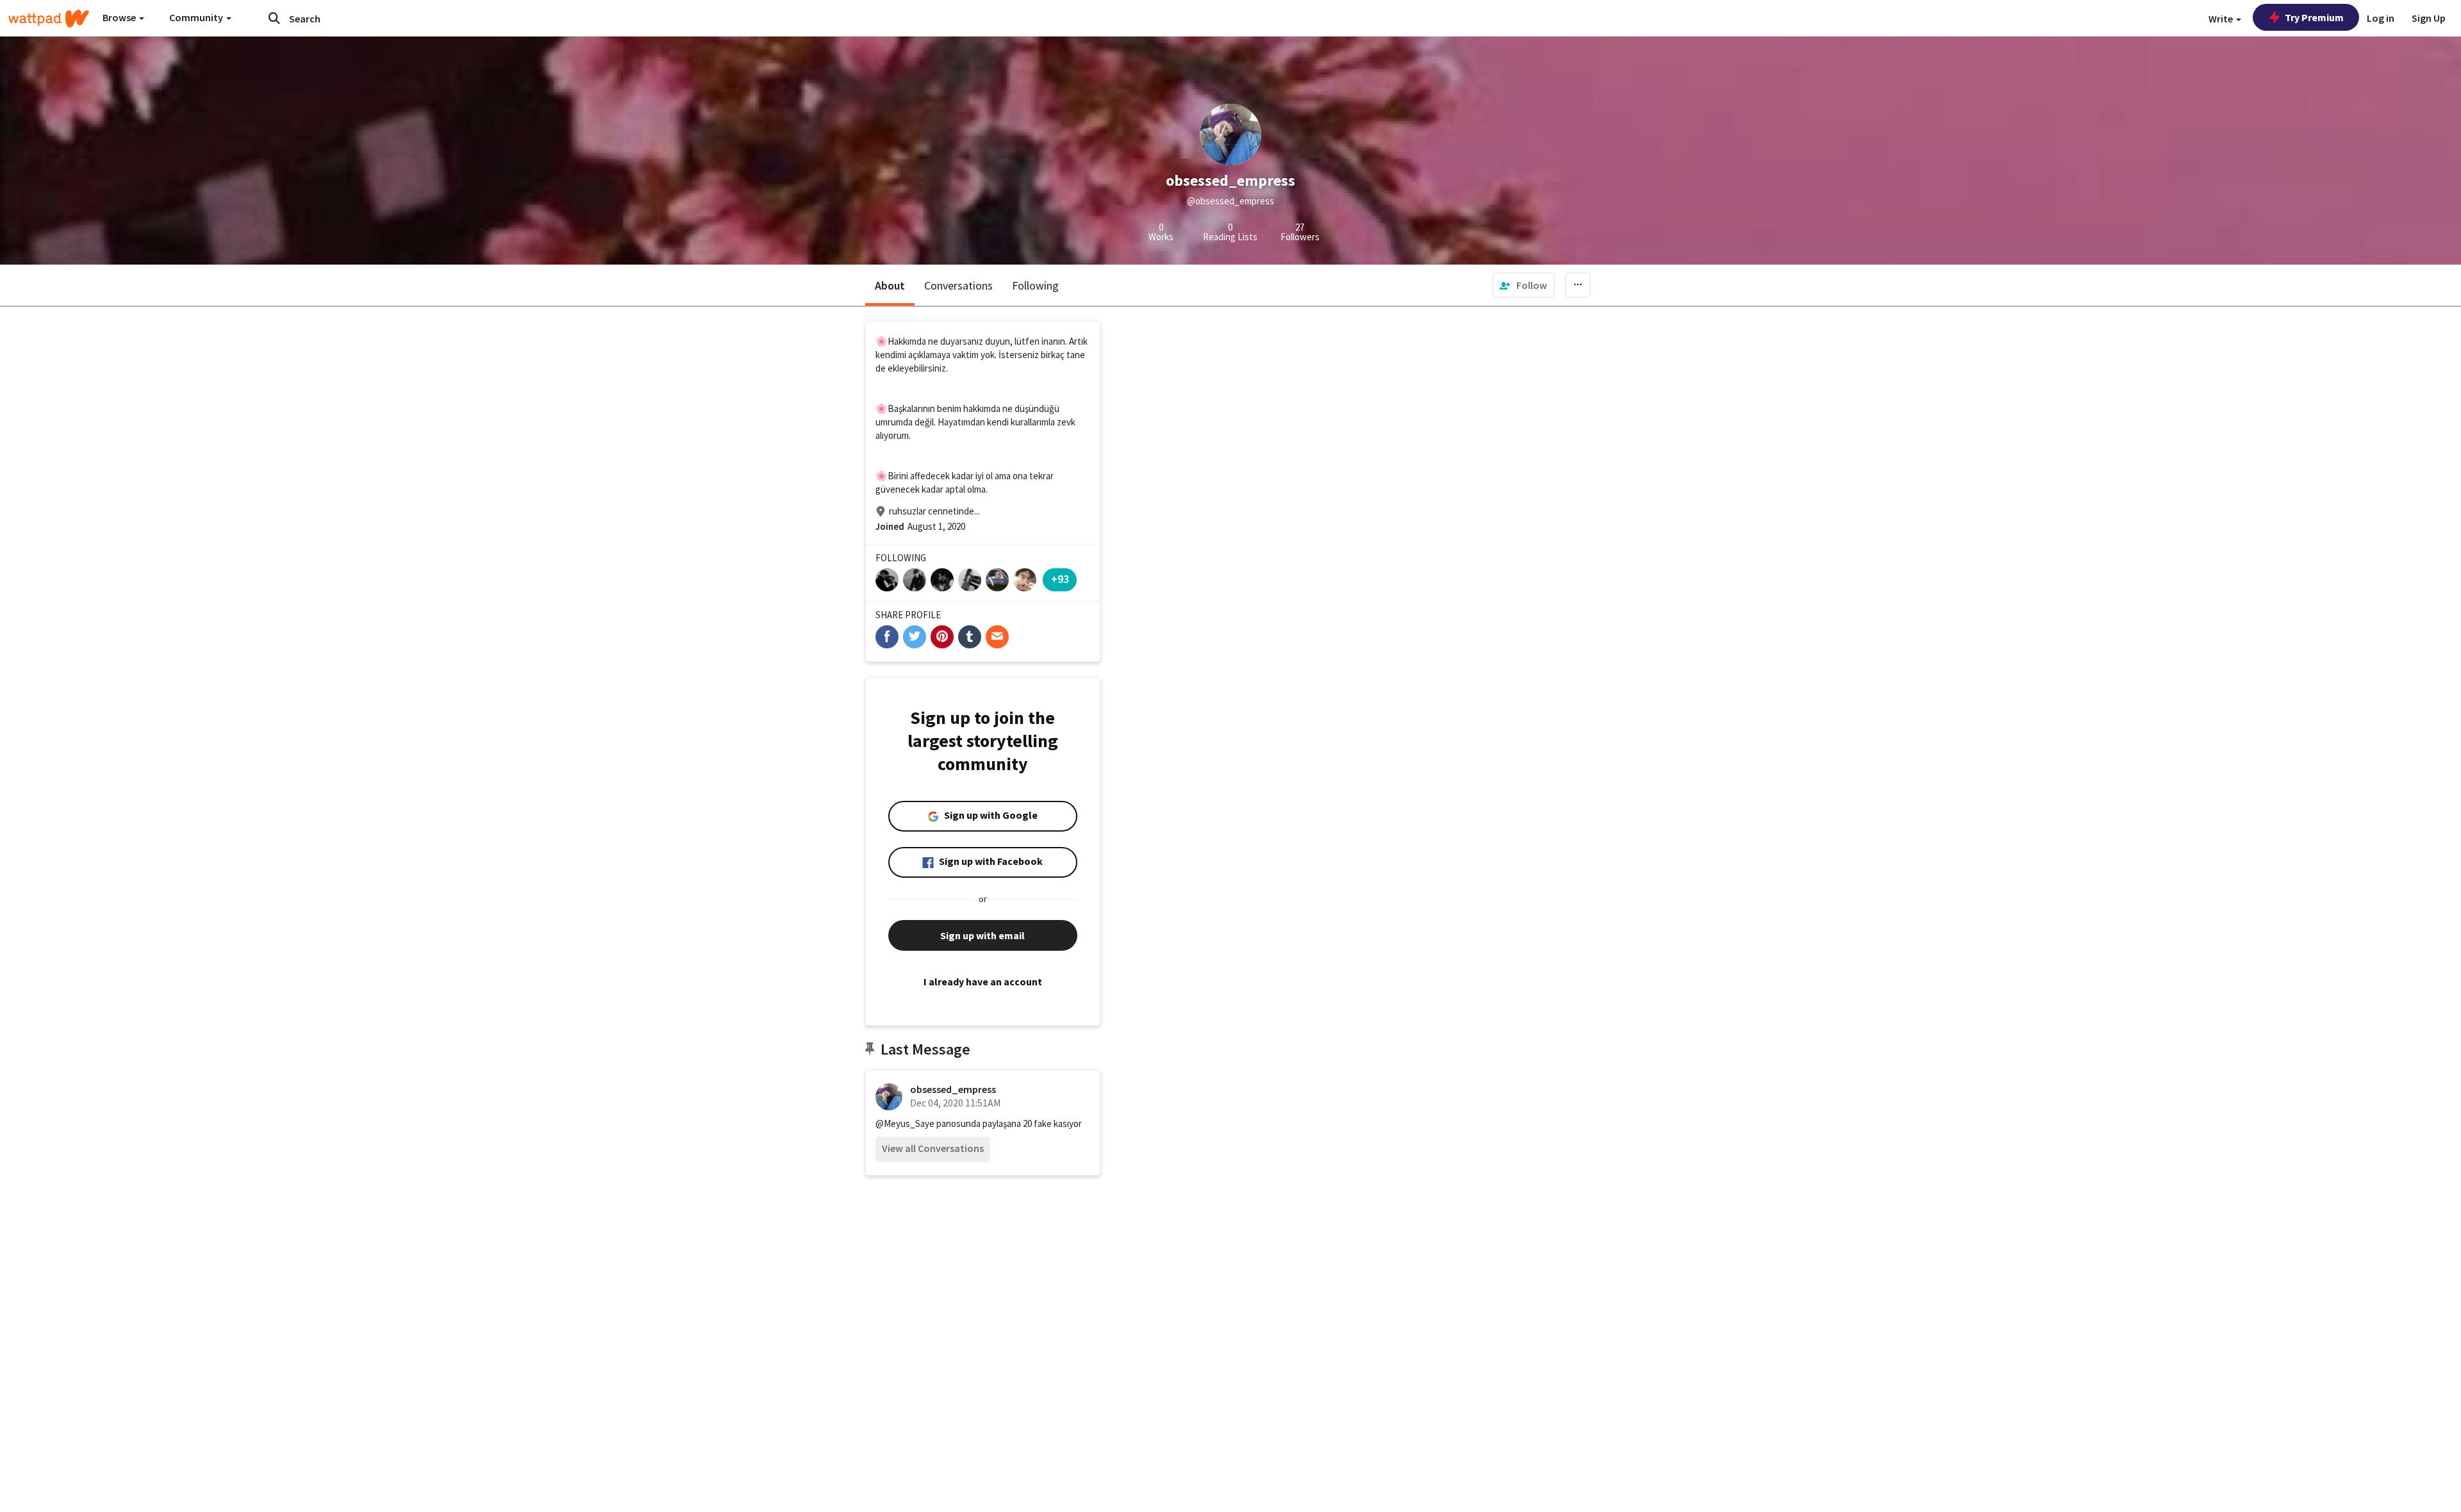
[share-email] (997, 637)
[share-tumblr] (970, 637)
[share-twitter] (915, 637)
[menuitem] (1523, 285)
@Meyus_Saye (905, 1123)
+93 (1060, 579)
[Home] (49, 19)
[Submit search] (274, 18)
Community (197, 17)
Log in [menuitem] (2381, 18)
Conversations (958, 285)
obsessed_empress (953, 1089)
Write (2222, 19)
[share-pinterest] (942, 637)
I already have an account (983, 982)
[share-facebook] (887, 637)
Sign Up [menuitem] (2429, 18)
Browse (120, 17)
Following (1035, 285)
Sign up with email (982, 935)
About (890, 285)
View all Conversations (933, 1148)
